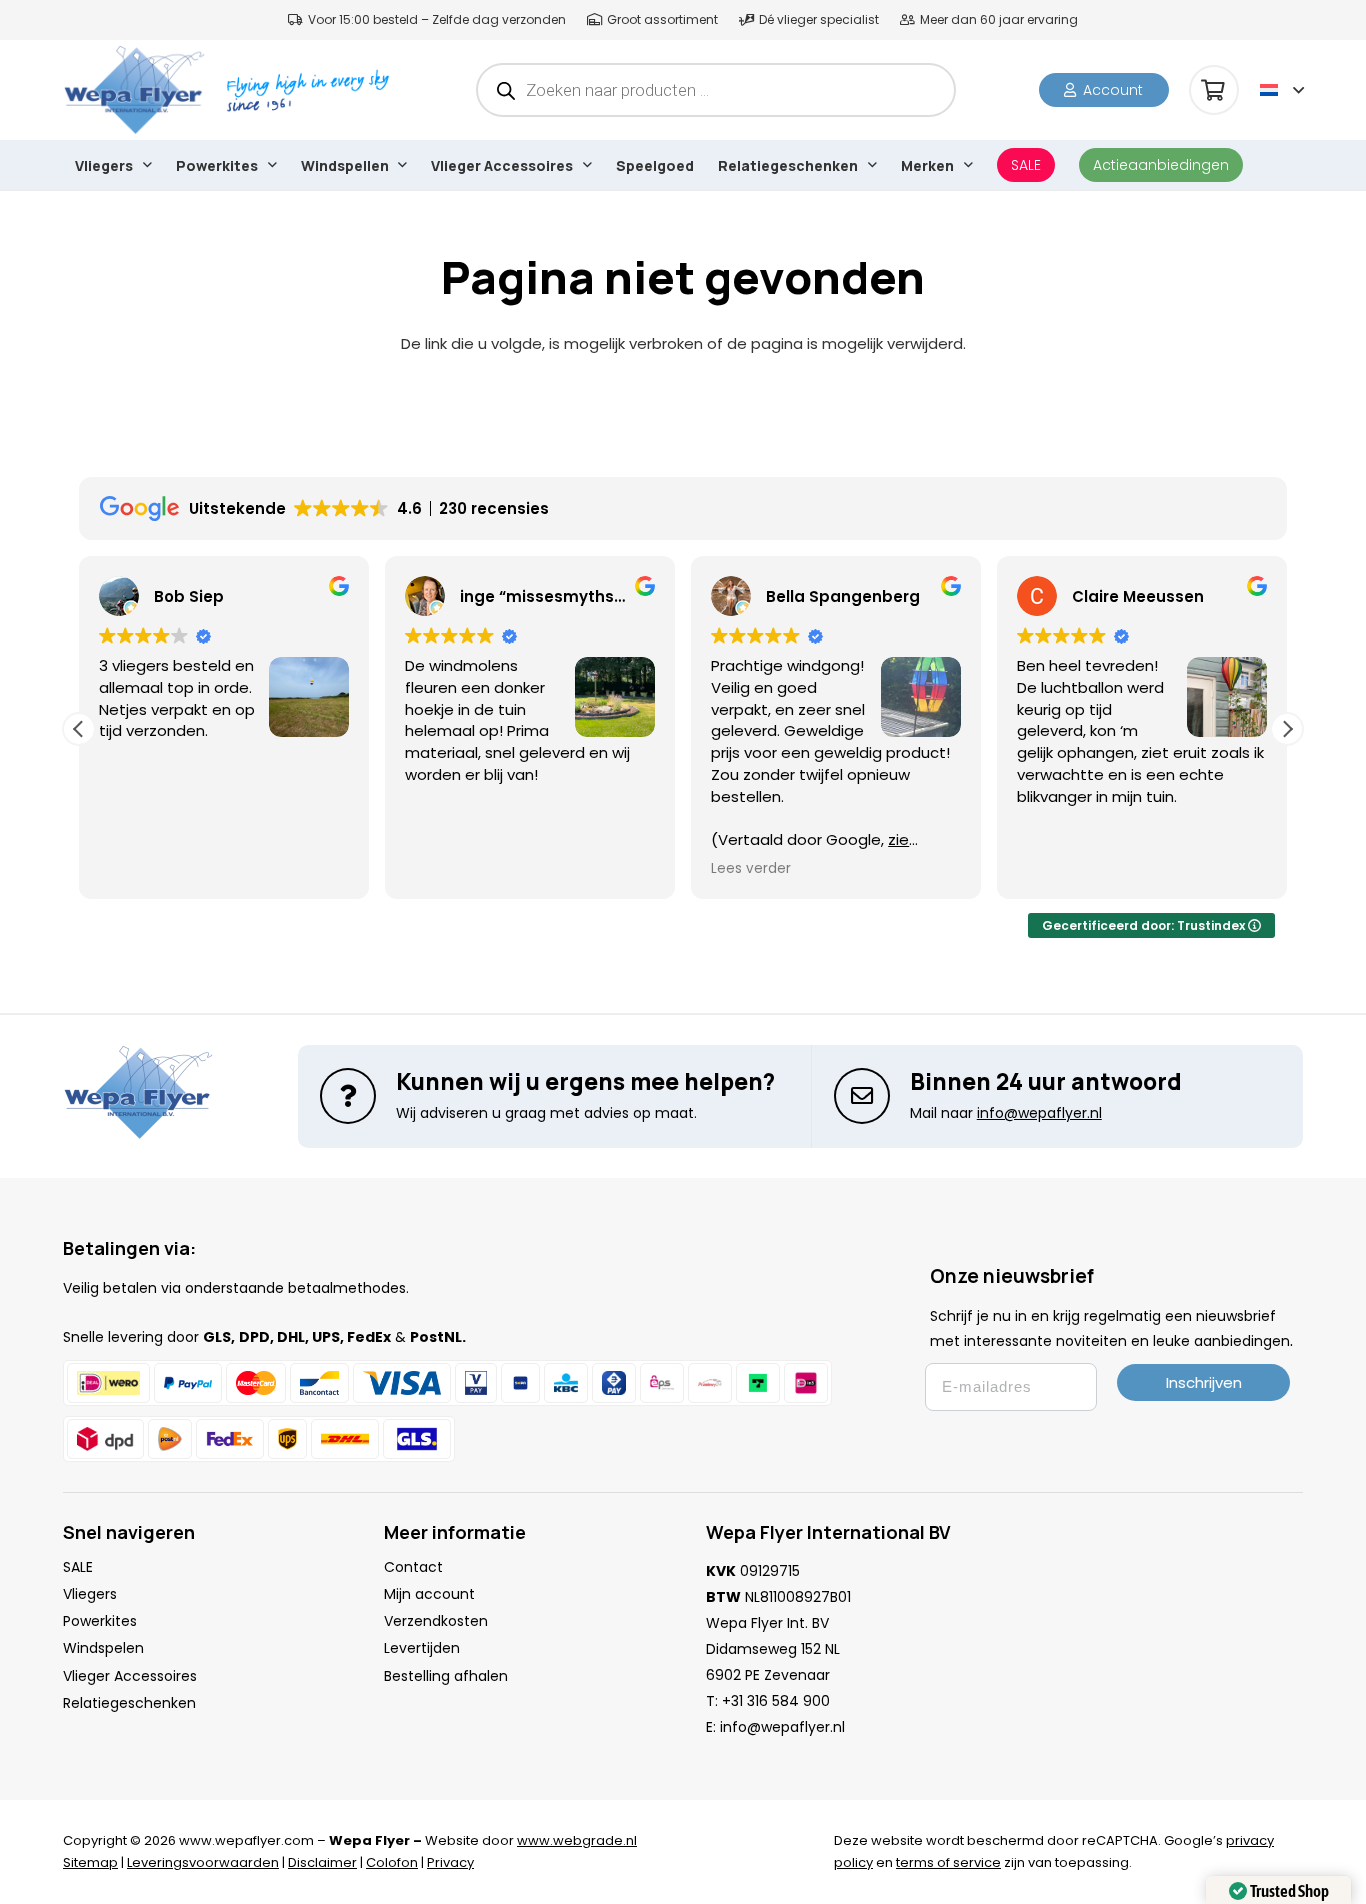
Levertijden (422, 1648)
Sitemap (90, 1862)
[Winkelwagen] (1214, 90)
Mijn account (429, 1594)
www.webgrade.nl (577, 1840)
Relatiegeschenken (129, 1703)
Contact (413, 1567)
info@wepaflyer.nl (782, 1727)
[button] (1282, 90)
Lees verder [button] (751, 869)
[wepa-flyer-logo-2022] (134, 90)
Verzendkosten (436, 1621)
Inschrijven (1204, 1382)
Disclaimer (322, 1862)
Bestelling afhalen (446, 1676)
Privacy (450, 1862)
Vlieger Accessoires (130, 1676)
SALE (78, 1567)
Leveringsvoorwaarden (203, 1862)
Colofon (392, 1862)
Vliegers (90, 1594)
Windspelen (103, 1648)
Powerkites (100, 1621)
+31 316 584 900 (776, 1701)
